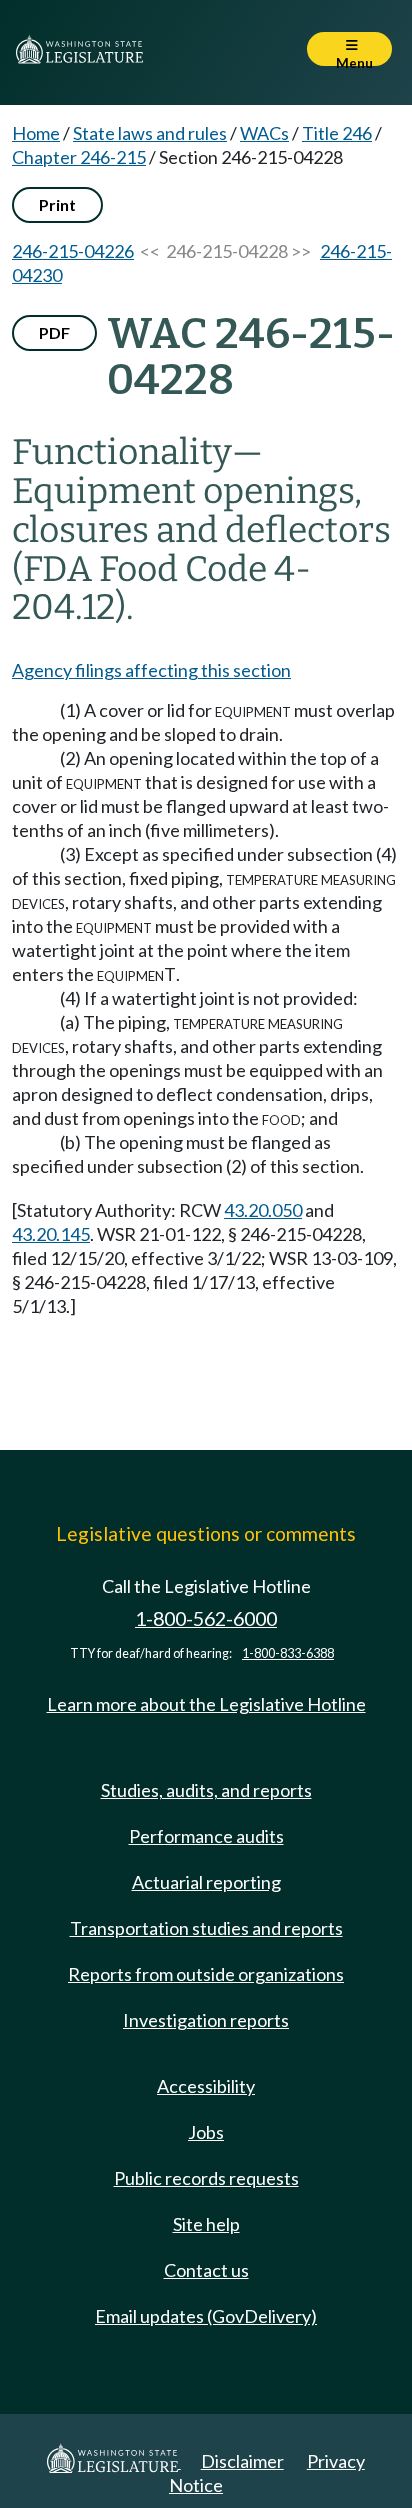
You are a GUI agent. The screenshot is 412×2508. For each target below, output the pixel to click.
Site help (206, 2224)
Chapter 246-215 (79, 157)
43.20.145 (51, 1234)
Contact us (206, 2270)
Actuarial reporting (206, 1882)
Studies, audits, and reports (206, 1790)
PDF (54, 332)
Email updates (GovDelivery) (206, 2316)
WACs (264, 133)
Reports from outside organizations (206, 1974)
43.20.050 (263, 1210)
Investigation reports (206, 2020)
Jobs (206, 2132)
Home (36, 133)
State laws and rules (150, 133)
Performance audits (206, 1836)
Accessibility (206, 2086)
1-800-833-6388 (288, 1653)
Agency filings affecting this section (151, 670)
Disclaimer (242, 2461)
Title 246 (337, 133)
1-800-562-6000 (206, 1618)
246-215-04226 (73, 251)
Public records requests (206, 2178)
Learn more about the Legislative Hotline (206, 1704)
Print (57, 204)
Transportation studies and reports (206, 1928)
